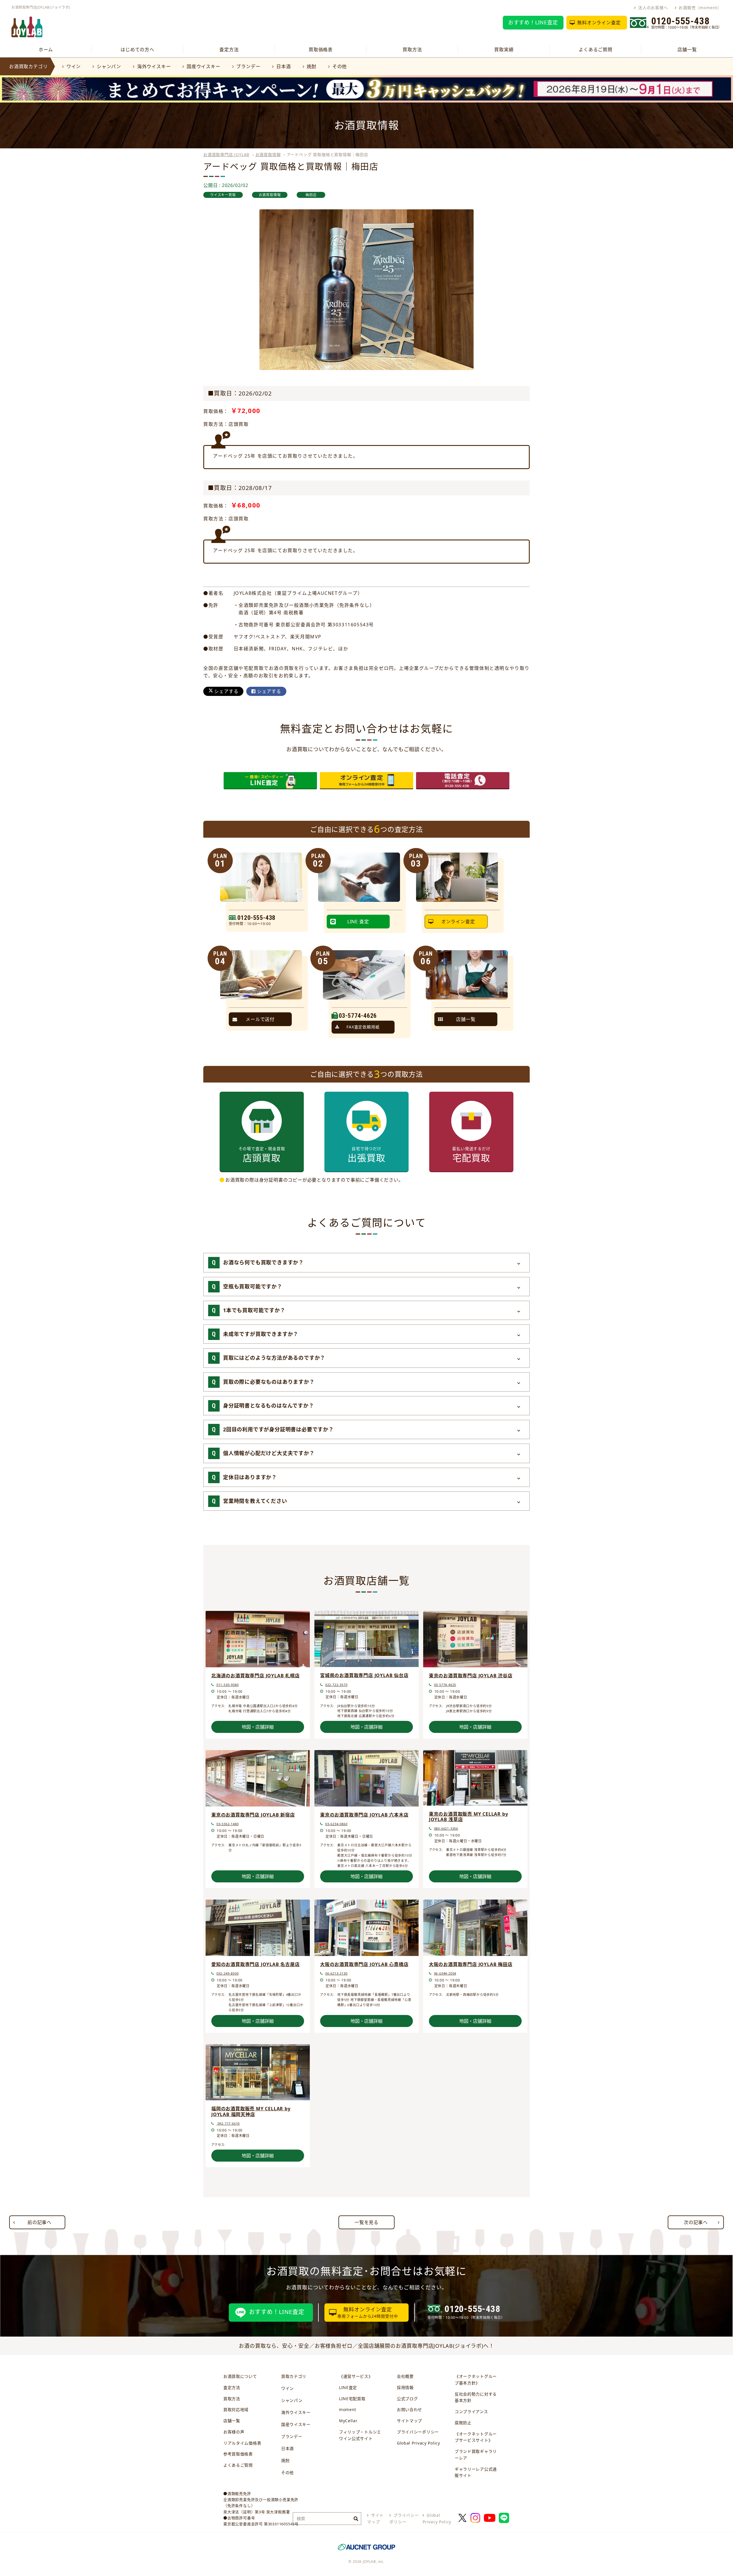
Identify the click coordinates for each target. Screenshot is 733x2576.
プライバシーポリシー (418, 2432)
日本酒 (283, 66)
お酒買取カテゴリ (28, 66)
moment (348, 2409)
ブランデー (248, 66)
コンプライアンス (471, 2411)
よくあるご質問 (596, 50)
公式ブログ (407, 2399)
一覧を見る (366, 2222)
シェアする (226, 691)
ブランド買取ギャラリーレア (476, 2455)
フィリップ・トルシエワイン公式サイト (360, 2435)
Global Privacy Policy (418, 2443)
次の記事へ (696, 2222)
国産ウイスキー (203, 66)
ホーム (46, 50)
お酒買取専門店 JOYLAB (226, 155)
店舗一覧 (687, 50)
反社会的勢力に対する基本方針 (476, 2397)
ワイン (74, 66)
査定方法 (229, 50)
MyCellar (348, 2421)
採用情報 (405, 2387)
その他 (340, 66)
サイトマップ (409, 2421)
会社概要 (405, 2376)
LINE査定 (348, 2387)
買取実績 (504, 50)
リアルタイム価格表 (242, 2443)
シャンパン (109, 66)
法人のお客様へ (653, 8)
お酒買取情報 (268, 155)
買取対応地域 (236, 2409)
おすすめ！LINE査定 (533, 22)
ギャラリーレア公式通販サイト (476, 2472)
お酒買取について (240, 2376)
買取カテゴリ (294, 2376)
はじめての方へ (137, 50)
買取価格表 (321, 50)
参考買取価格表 (238, 2454)
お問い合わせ (409, 2409)
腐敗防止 (463, 2423)
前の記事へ (40, 2222)
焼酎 (312, 66)
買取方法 (412, 50)
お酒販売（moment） (700, 8)
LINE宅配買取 (352, 2399)
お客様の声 (234, 2432)
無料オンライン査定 (599, 23)
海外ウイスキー (154, 66)
